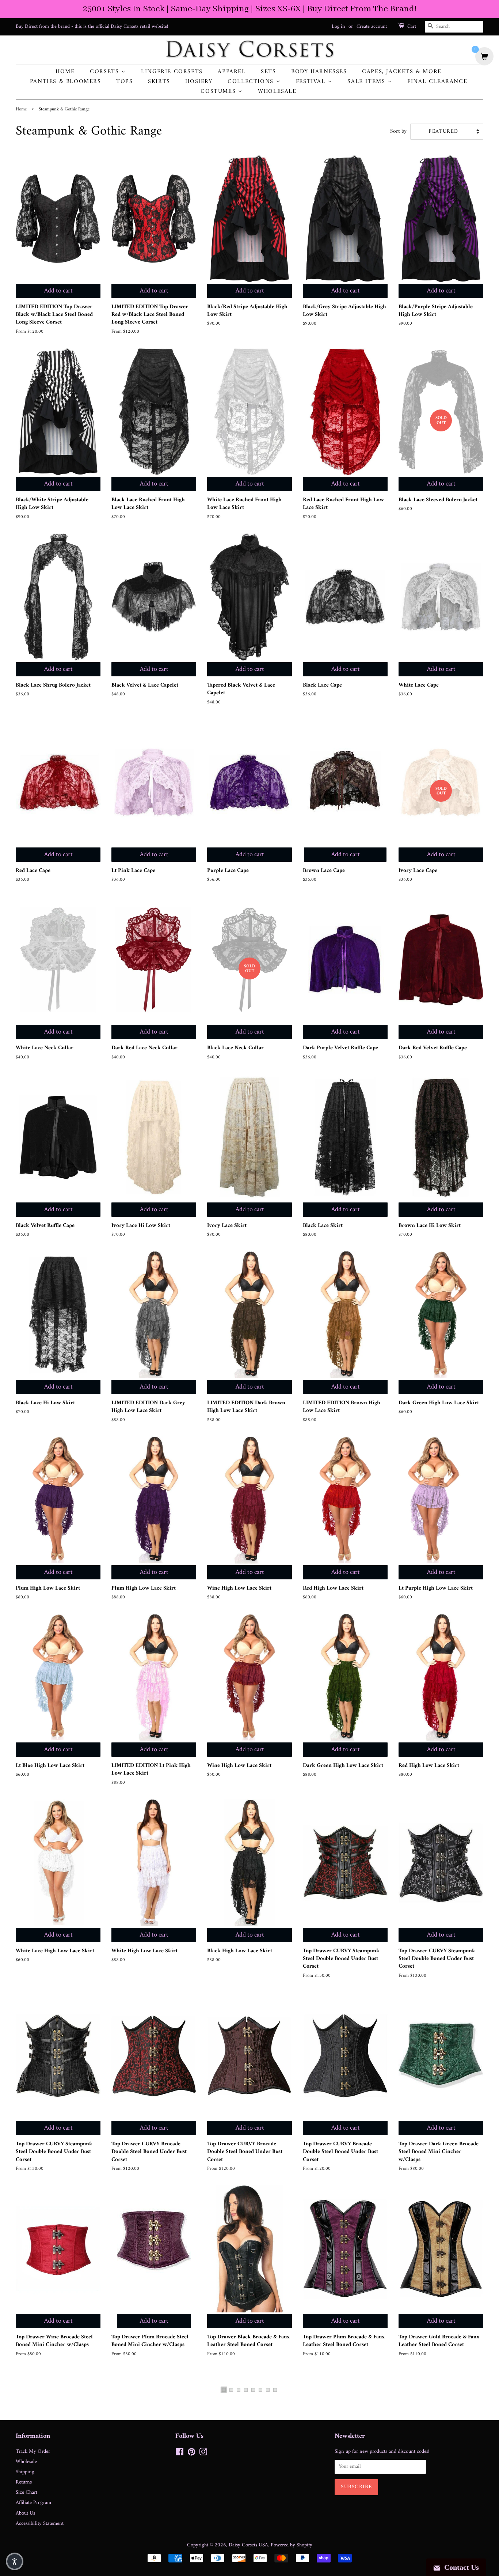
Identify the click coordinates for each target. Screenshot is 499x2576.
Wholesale (277, 92)
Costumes (219, 92)
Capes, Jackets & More (402, 72)
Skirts (159, 82)
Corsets (106, 72)
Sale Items (367, 82)
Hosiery (199, 82)
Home (65, 72)
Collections (252, 82)
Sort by (398, 132)
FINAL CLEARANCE (437, 82)
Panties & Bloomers (66, 82)
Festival (312, 82)
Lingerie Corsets (172, 72)
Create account (372, 27)
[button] (15, 2561)
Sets (268, 72)
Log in (338, 27)
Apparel (232, 72)
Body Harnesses (319, 72)
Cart (412, 27)
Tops (124, 82)
